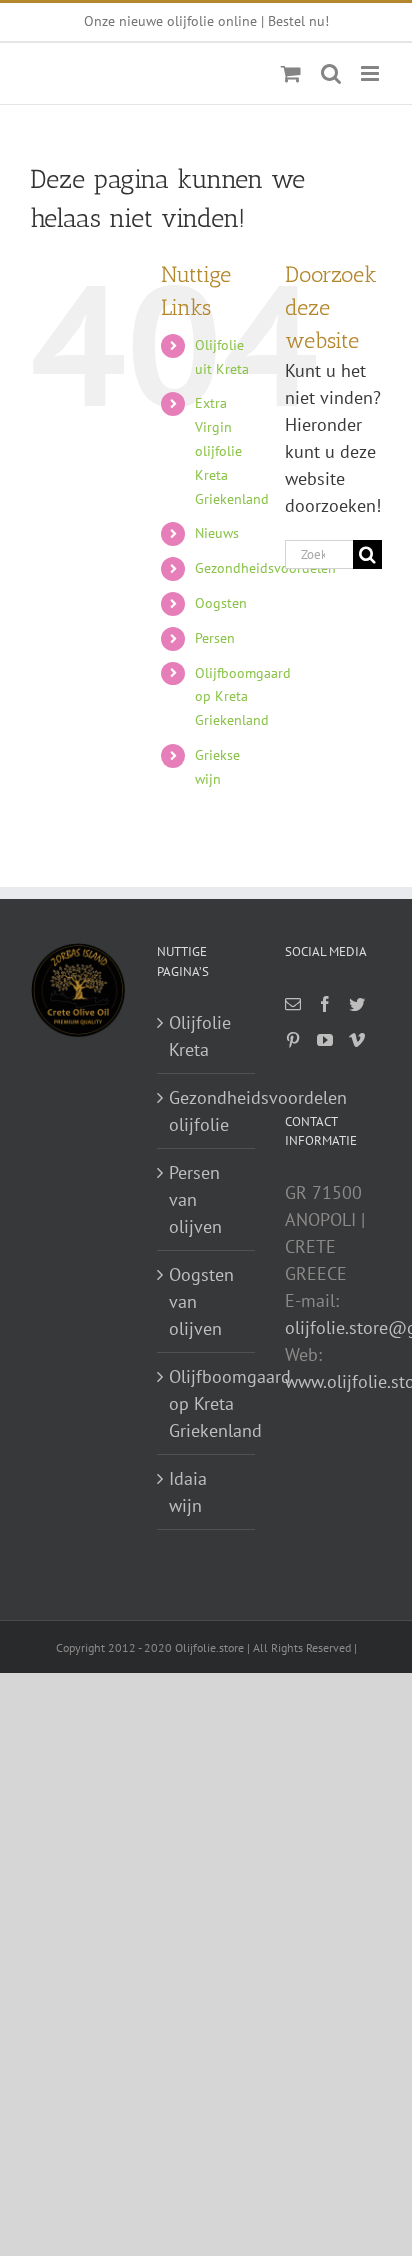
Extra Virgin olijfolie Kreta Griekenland (232, 450)
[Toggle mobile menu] (371, 73)
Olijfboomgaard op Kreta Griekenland (243, 697)
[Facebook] (325, 1004)
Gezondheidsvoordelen (265, 568)
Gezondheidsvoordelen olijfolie (206, 1111)
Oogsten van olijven (201, 1301)
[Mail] (293, 1004)
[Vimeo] (357, 1040)
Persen (215, 638)
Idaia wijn (188, 1492)
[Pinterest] (293, 1040)
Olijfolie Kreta (200, 1036)
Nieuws (217, 533)
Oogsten (221, 603)
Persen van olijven (195, 1199)
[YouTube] (325, 1040)
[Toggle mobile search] (331, 73)
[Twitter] (357, 1004)
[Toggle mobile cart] (291, 73)
